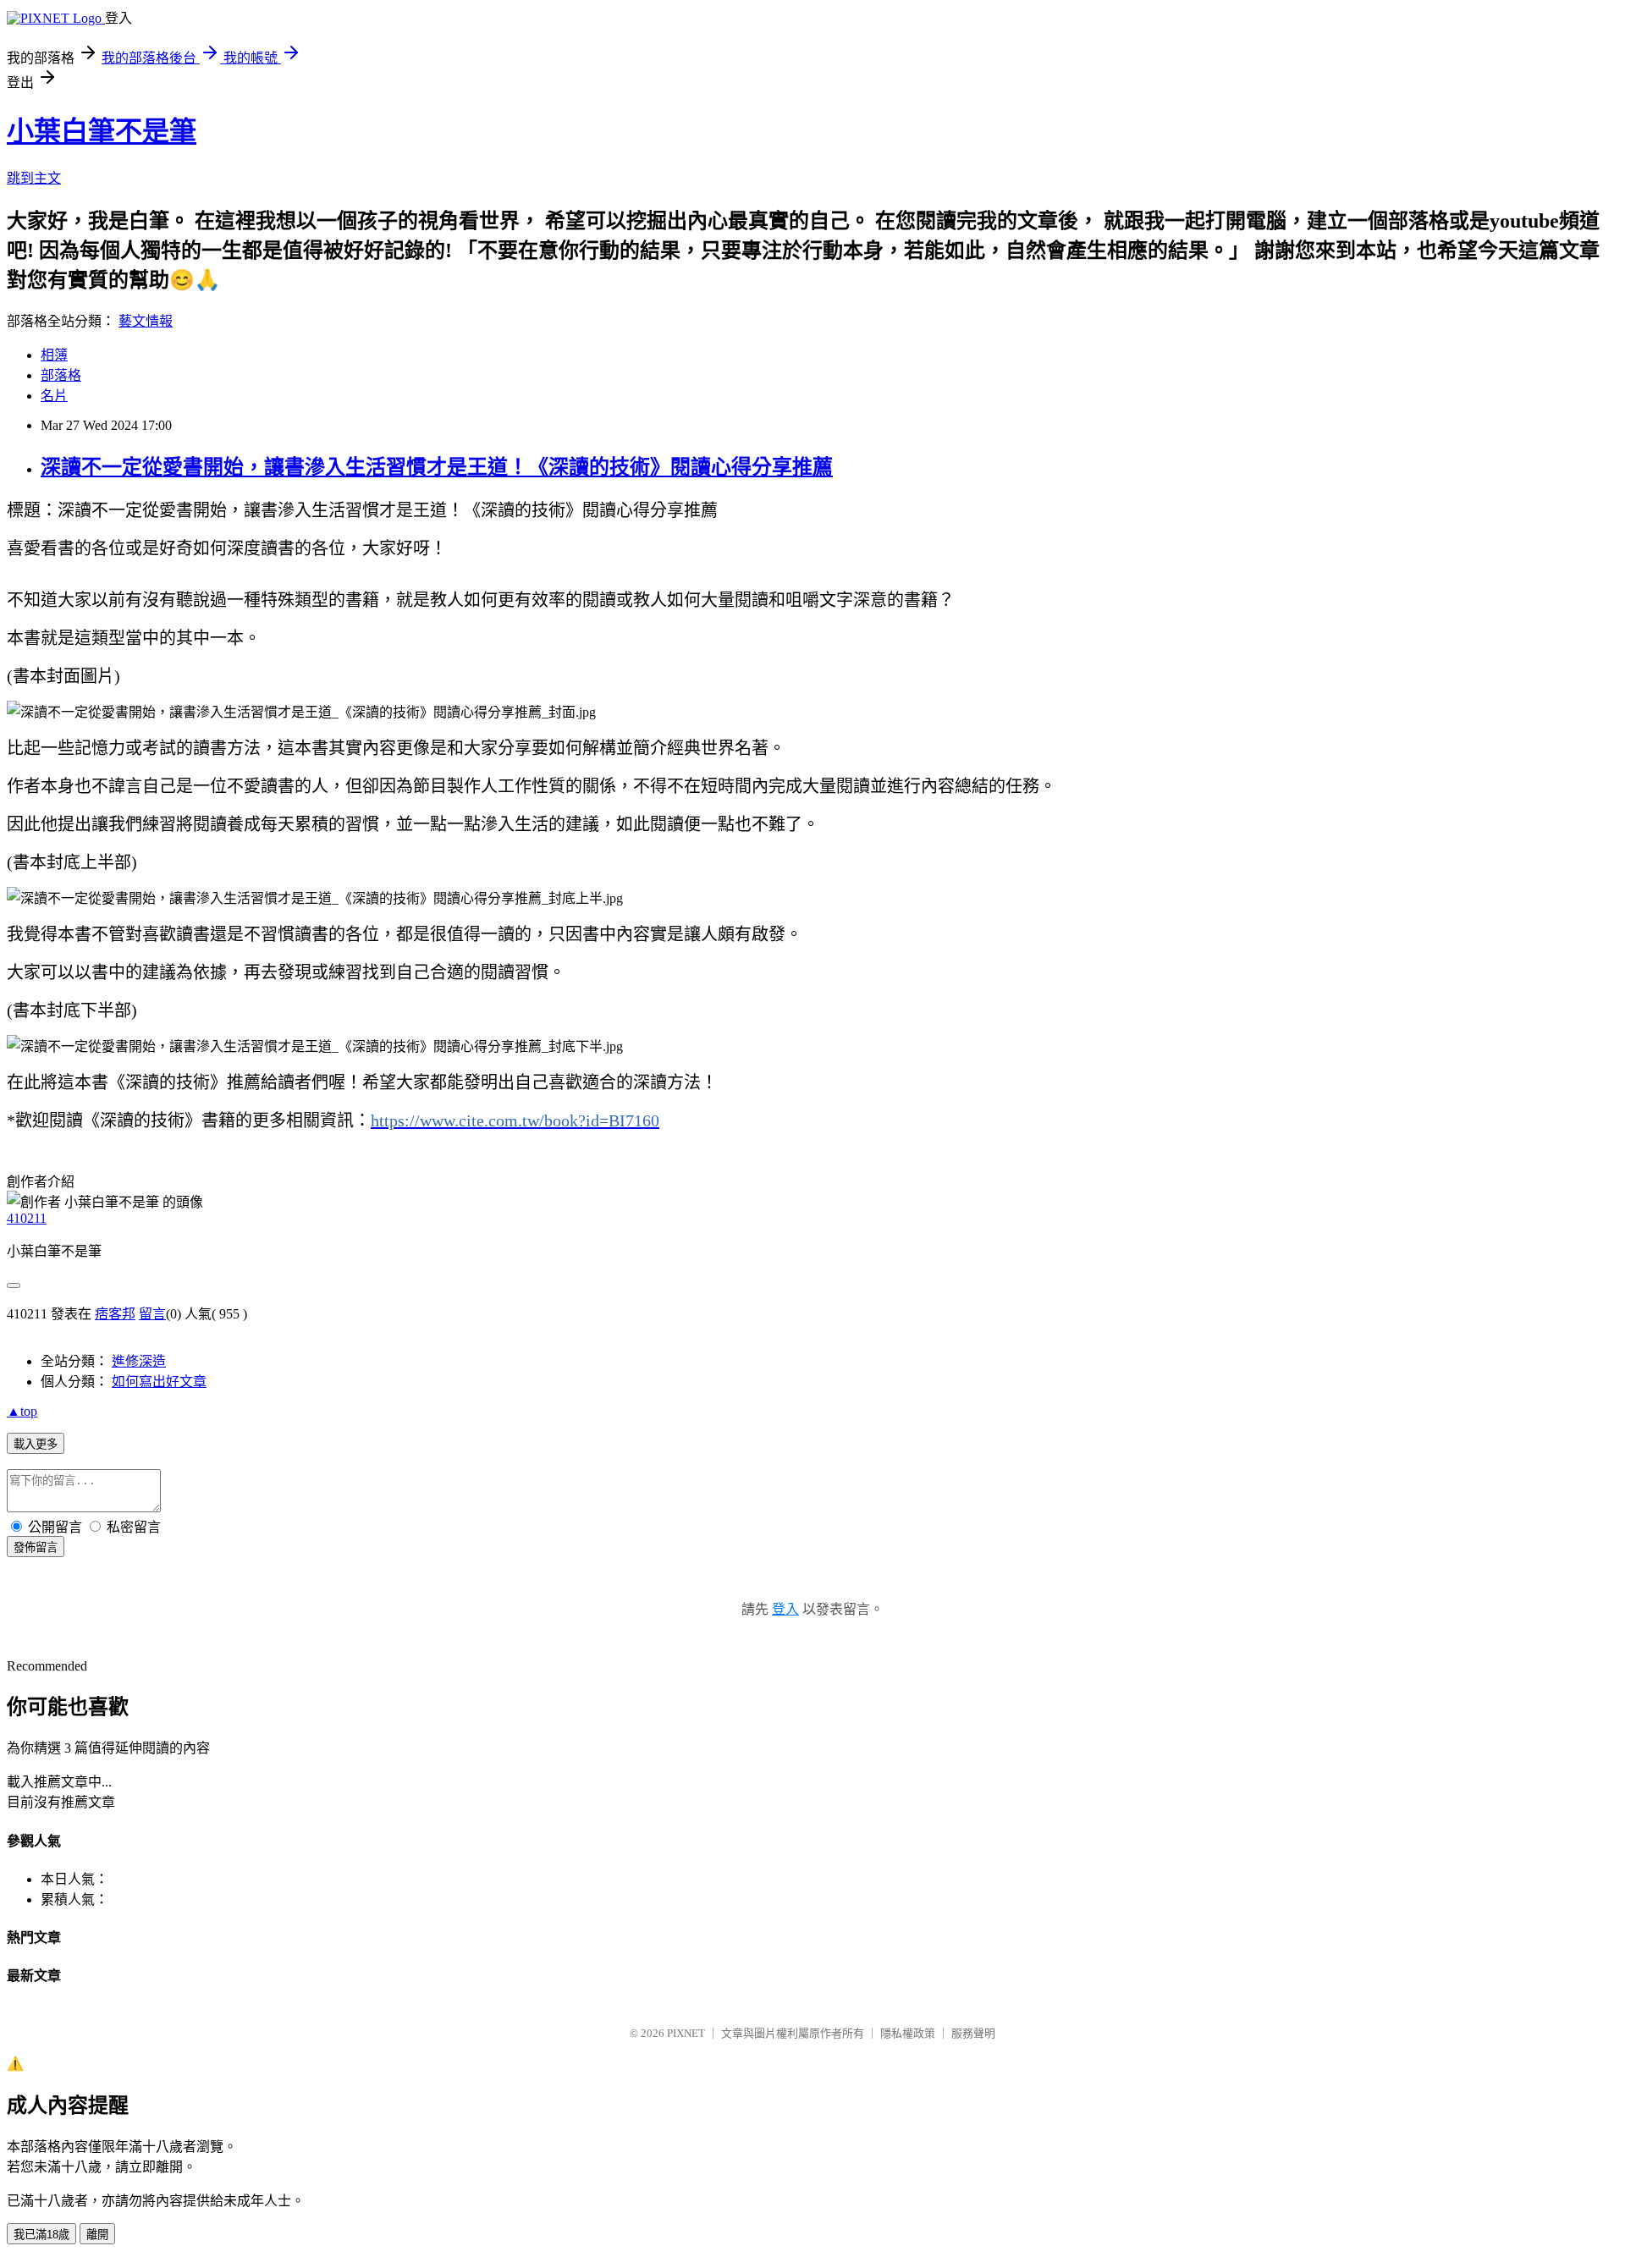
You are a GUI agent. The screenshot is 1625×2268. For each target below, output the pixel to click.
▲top (22, 1411)
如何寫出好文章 (159, 1382)
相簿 (54, 355)
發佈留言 (36, 1547)
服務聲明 (973, 2033)
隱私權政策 (908, 2033)
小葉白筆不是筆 (102, 131)
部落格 (61, 375)
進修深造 (139, 1361)
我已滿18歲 (41, 2235)
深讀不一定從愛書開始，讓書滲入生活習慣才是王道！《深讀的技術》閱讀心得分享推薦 (437, 467)
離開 (97, 2235)
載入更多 (36, 1444)
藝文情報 (146, 321)
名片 (54, 396)
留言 (152, 1314)
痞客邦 (115, 1314)
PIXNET (686, 2033)
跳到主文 (34, 178)
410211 (27, 1218)
